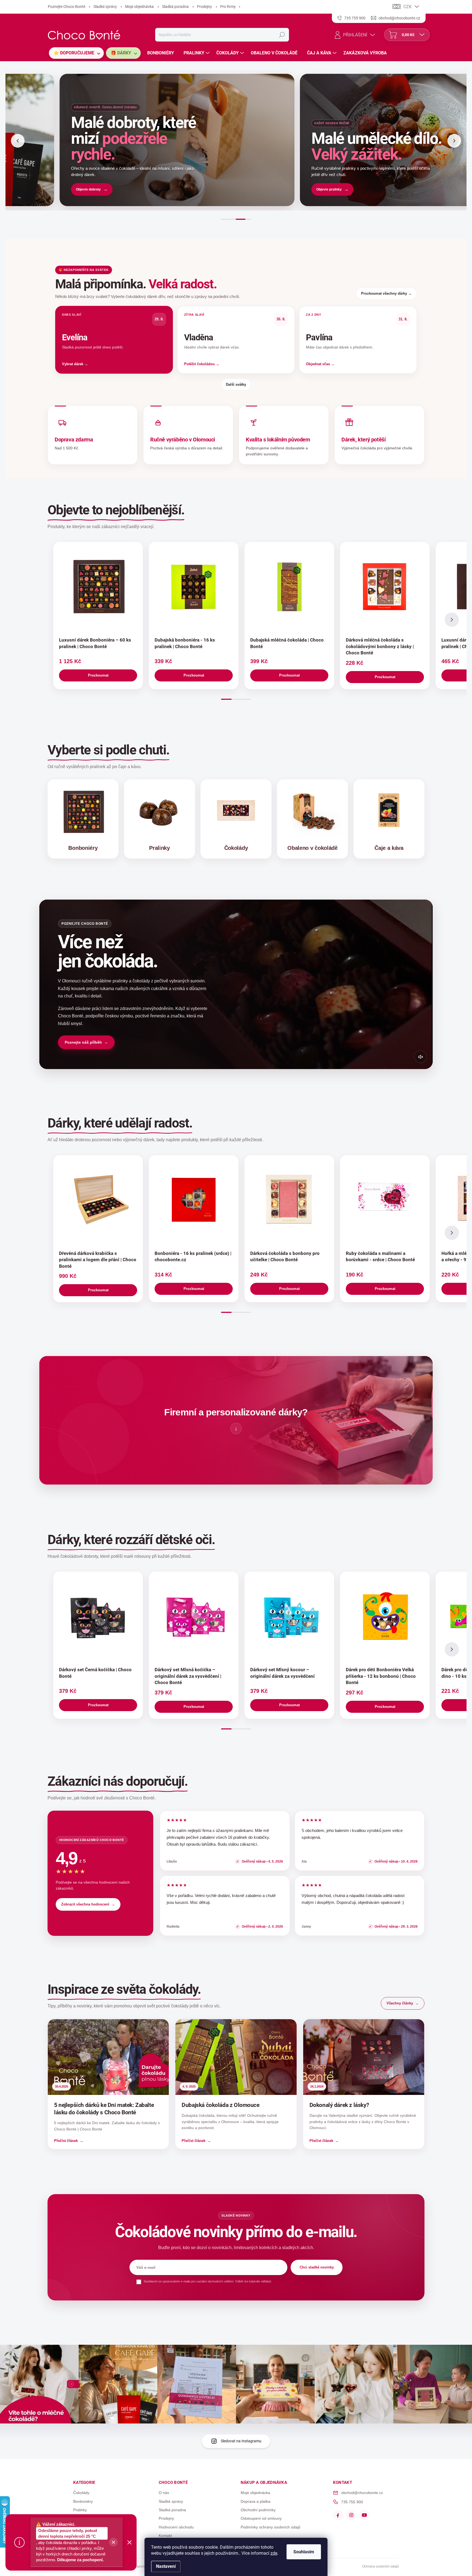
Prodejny (204, 7)
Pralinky (80, 2510)
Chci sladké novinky (317, 2267)
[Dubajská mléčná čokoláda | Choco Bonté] (289, 587)
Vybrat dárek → (75, 364)
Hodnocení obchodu (176, 2527)
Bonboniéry (83, 2501)
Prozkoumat (98, 675)
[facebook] (338, 2515)
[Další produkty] (452, 620)
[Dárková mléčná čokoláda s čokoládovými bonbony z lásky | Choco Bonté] (385, 587)
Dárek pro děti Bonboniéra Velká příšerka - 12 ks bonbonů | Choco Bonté (381, 1676)
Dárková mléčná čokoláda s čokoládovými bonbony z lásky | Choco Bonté (380, 646)
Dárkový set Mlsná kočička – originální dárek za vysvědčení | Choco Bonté (188, 1676)
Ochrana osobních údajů (380, 2566)
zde (274, 2553)
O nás (164, 2493)
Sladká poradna (175, 7)
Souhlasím (304, 2552)
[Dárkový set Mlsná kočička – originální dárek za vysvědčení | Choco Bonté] (194, 1616)
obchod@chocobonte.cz (362, 2493)
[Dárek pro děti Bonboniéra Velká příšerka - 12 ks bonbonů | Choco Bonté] (385, 1616)
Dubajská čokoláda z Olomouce (220, 2105)
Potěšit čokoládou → (202, 364)
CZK (408, 7)
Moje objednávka (139, 7)
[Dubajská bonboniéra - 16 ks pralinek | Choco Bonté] (194, 587)
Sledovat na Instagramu (241, 2441)
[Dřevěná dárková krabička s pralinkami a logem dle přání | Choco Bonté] (98, 1200)
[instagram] (351, 2515)
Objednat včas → (320, 364)
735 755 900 (352, 2502)
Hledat (282, 35)
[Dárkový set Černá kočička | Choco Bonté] (98, 1616)
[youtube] (364, 2515)
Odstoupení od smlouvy (261, 2518)
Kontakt (165, 2536)
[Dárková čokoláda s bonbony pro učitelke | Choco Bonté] (289, 1200)
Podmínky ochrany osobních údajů (271, 2527)
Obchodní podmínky (258, 2510)
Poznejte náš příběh (83, 1042)
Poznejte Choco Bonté (67, 7)
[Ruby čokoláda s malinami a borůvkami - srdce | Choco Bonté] (385, 1200)
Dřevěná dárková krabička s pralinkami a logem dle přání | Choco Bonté (98, 1260)
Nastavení (166, 2566)
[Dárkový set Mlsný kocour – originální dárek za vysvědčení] (289, 1616)
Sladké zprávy (105, 7)
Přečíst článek (66, 2141)
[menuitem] (76, 53)
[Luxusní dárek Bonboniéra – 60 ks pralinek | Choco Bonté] (98, 587)
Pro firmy (228, 7)
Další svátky (236, 384)
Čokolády (81, 2493)
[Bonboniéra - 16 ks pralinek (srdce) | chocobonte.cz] (194, 1200)
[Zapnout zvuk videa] (420, 1057)
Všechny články (400, 2003)
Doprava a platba (256, 2501)
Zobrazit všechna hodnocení (85, 1904)
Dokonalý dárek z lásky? (339, 2105)
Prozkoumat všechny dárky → (386, 293)
